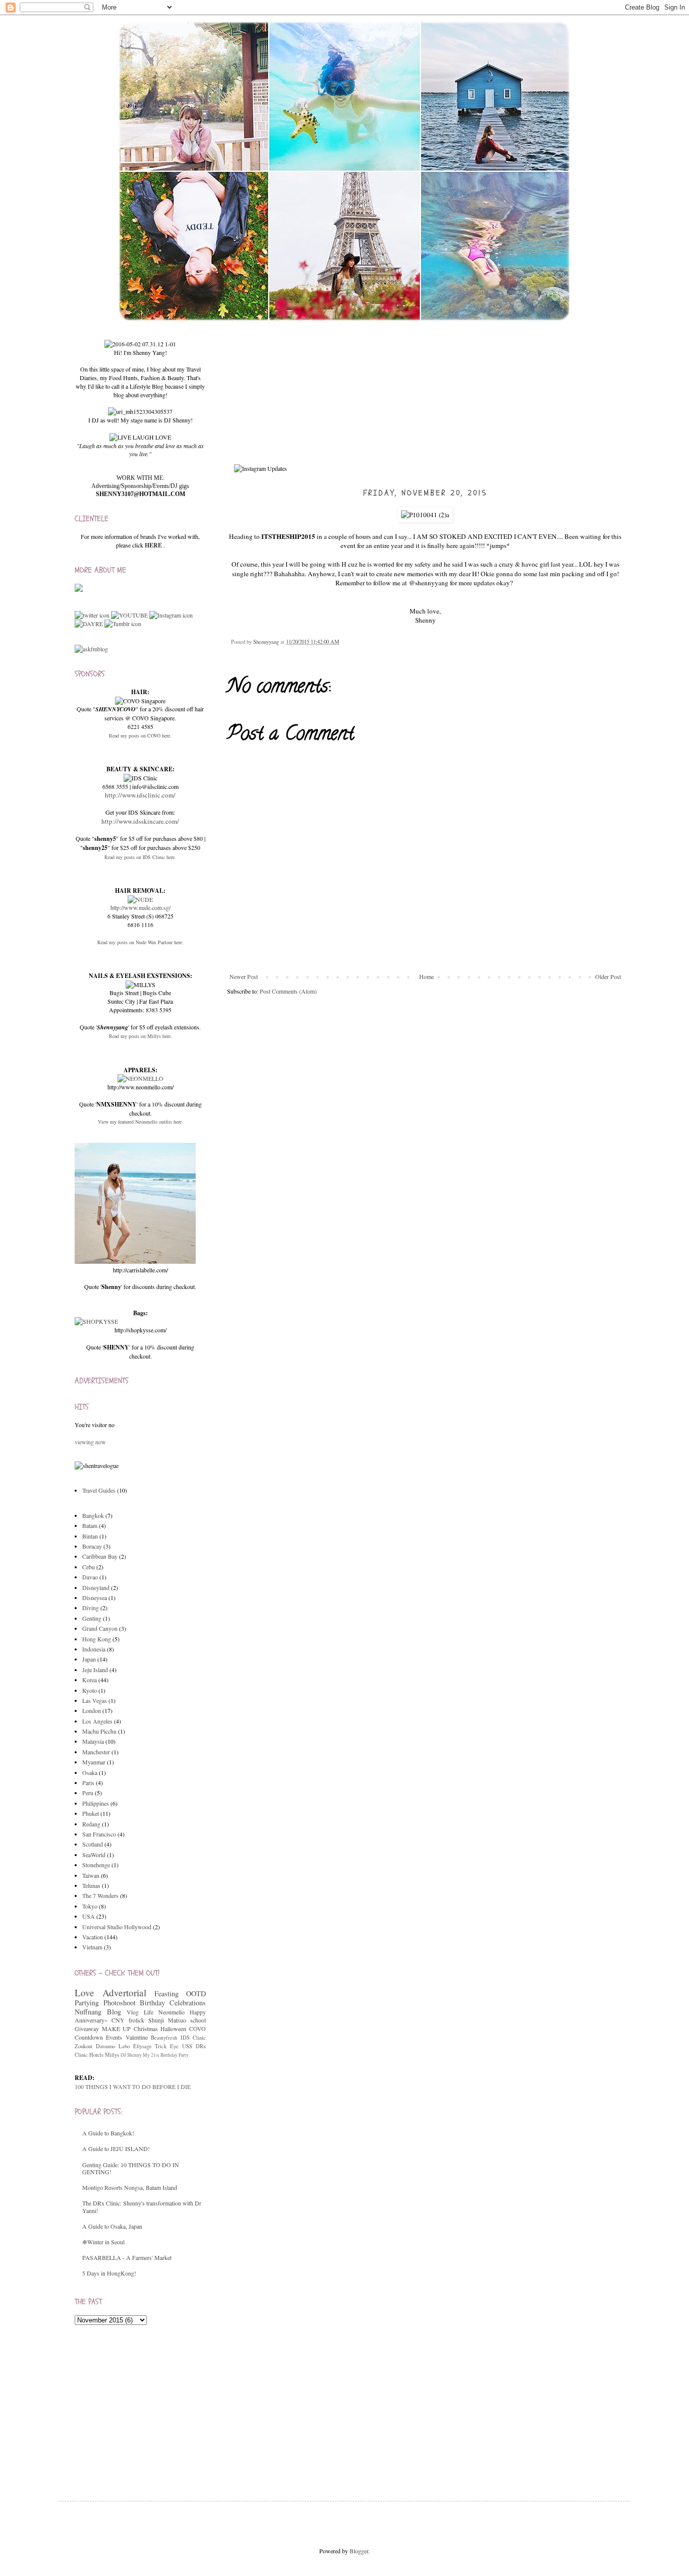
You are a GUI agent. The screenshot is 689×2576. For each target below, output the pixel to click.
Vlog (133, 2012)
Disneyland (96, 1587)
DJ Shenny (131, 2055)
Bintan (90, 1536)
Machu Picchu (99, 1731)
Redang (91, 1824)
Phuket (91, 1813)
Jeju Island (95, 1670)
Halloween (173, 2029)
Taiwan (91, 1875)
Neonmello (171, 2012)
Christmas (146, 2029)
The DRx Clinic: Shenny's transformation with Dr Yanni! (142, 2206)
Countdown (89, 2037)
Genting (92, 1618)
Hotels (96, 2055)
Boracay (92, 1546)
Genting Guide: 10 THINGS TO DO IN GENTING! (131, 2168)
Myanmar (94, 1762)
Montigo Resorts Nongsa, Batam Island (130, 2187)
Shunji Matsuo (167, 2020)
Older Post (608, 976)
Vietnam (92, 1947)
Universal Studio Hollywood (117, 1927)
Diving (91, 1608)
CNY (118, 2020)
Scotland (93, 1844)
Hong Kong (97, 1639)
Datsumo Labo (113, 2046)
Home (426, 976)
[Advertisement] (150, 2403)
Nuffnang (88, 2012)
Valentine (137, 2037)
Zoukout (83, 2046)
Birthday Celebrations (173, 2003)
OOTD (196, 1994)
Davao (90, 1577)
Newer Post (244, 976)
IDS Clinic (193, 2038)
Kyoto (90, 1690)
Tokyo (90, 1906)
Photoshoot (120, 2003)
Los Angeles (97, 1721)
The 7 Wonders (100, 1895)
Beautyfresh (164, 2038)
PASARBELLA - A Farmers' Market (127, 2257)
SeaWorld (94, 1855)
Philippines (96, 1803)
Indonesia (94, 1649)
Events (114, 2037)
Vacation (93, 1937)
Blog (114, 2012)
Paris (88, 1783)
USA (89, 1916)
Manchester (96, 1752)
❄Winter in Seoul (103, 2242)
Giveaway (87, 2029)
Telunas (91, 1885)
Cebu (89, 1567)
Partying (87, 2003)
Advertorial (124, 1992)
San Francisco (99, 1834)
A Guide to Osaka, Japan (112, 2226)
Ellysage (142, 2046)
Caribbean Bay (100, 1556)
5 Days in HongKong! (109, 2273)
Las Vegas (95, 1700)
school (198, 2020)
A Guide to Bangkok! (108, 2133)
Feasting (166, 1994)
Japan (89, 1659)
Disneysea (95, 1598)
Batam (90, 1525)
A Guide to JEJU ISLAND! (116, 2149)
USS (187, 2046)
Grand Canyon (100, 1628)
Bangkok (93, 1515)
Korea (90, 1680)
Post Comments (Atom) (288, 991)
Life (149, 2012)
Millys (112, 2055)
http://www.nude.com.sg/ (140, 907)
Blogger (359, 2551)
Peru (88, 1793)
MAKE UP (117, 2029)
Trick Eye (167, 2046)
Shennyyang (267, 642)
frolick (136, 2020)
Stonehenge (96, 1865)
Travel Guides (99, 1490)
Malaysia (93, 1741)
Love (84, 1992)
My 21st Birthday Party (166, 2055)
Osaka (90, 1772)
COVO (197, 2029)
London (92, 1710)
